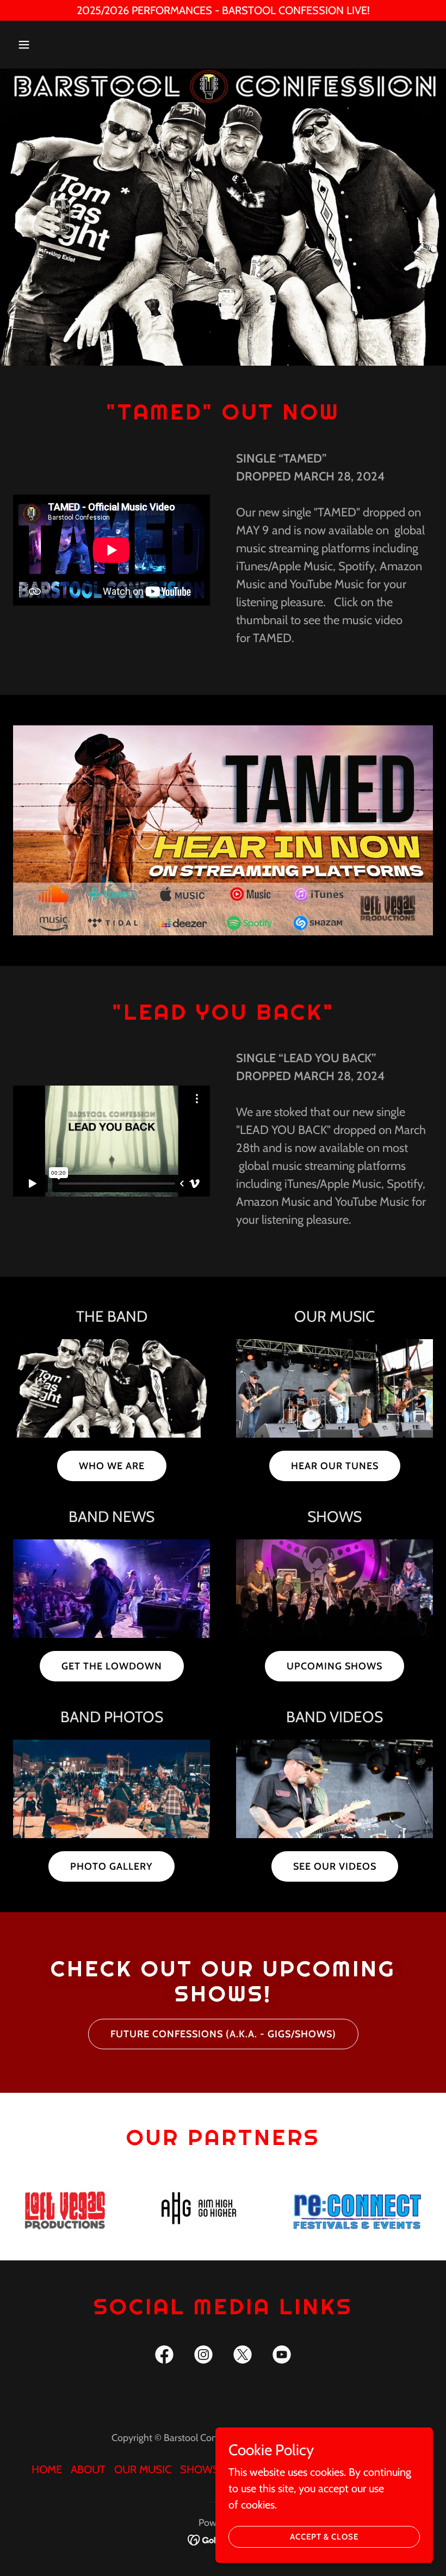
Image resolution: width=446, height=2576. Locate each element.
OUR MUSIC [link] (143, 2469)
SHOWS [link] (200, 2469)
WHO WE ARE (112, 1466)
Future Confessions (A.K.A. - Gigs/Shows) (223, 2034)
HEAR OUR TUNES (335, 1466)
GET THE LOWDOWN (112, 1666)
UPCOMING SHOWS (334, 1666)
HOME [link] (47, 2469)
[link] (164, 2357)
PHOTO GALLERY (112, 1866)
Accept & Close (324, 2537)
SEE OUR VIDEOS (335, 1866)
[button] (45, 45)
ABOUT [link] (88, 2469)
